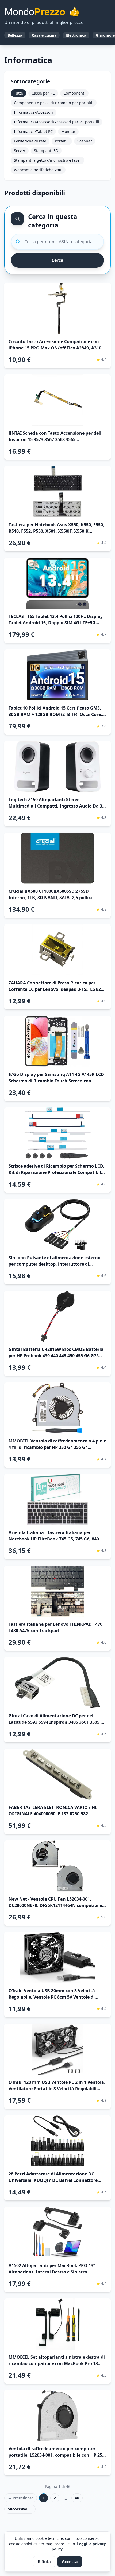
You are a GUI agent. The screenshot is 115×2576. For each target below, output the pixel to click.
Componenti (74, 93)
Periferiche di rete (30, 141)
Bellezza (15, 35)
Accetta (70, 2562)
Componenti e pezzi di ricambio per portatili (54, 103)
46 (77, 2498)
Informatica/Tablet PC (33, 131)
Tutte (18, 93)
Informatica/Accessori (33, 112)
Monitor (68, 131)
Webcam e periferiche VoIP (38, 170)
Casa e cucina (44, 35)
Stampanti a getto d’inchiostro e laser (47, 160)
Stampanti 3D (46, 151)
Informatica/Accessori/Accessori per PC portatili (57, 122)
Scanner (85, 141)
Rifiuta (44, 2562)
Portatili (62, 141)
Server (20, 151)
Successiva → (20, 2509)
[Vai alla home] (42, 12)
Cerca (57, 260)
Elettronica (76, 35)
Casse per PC (43, 93)
